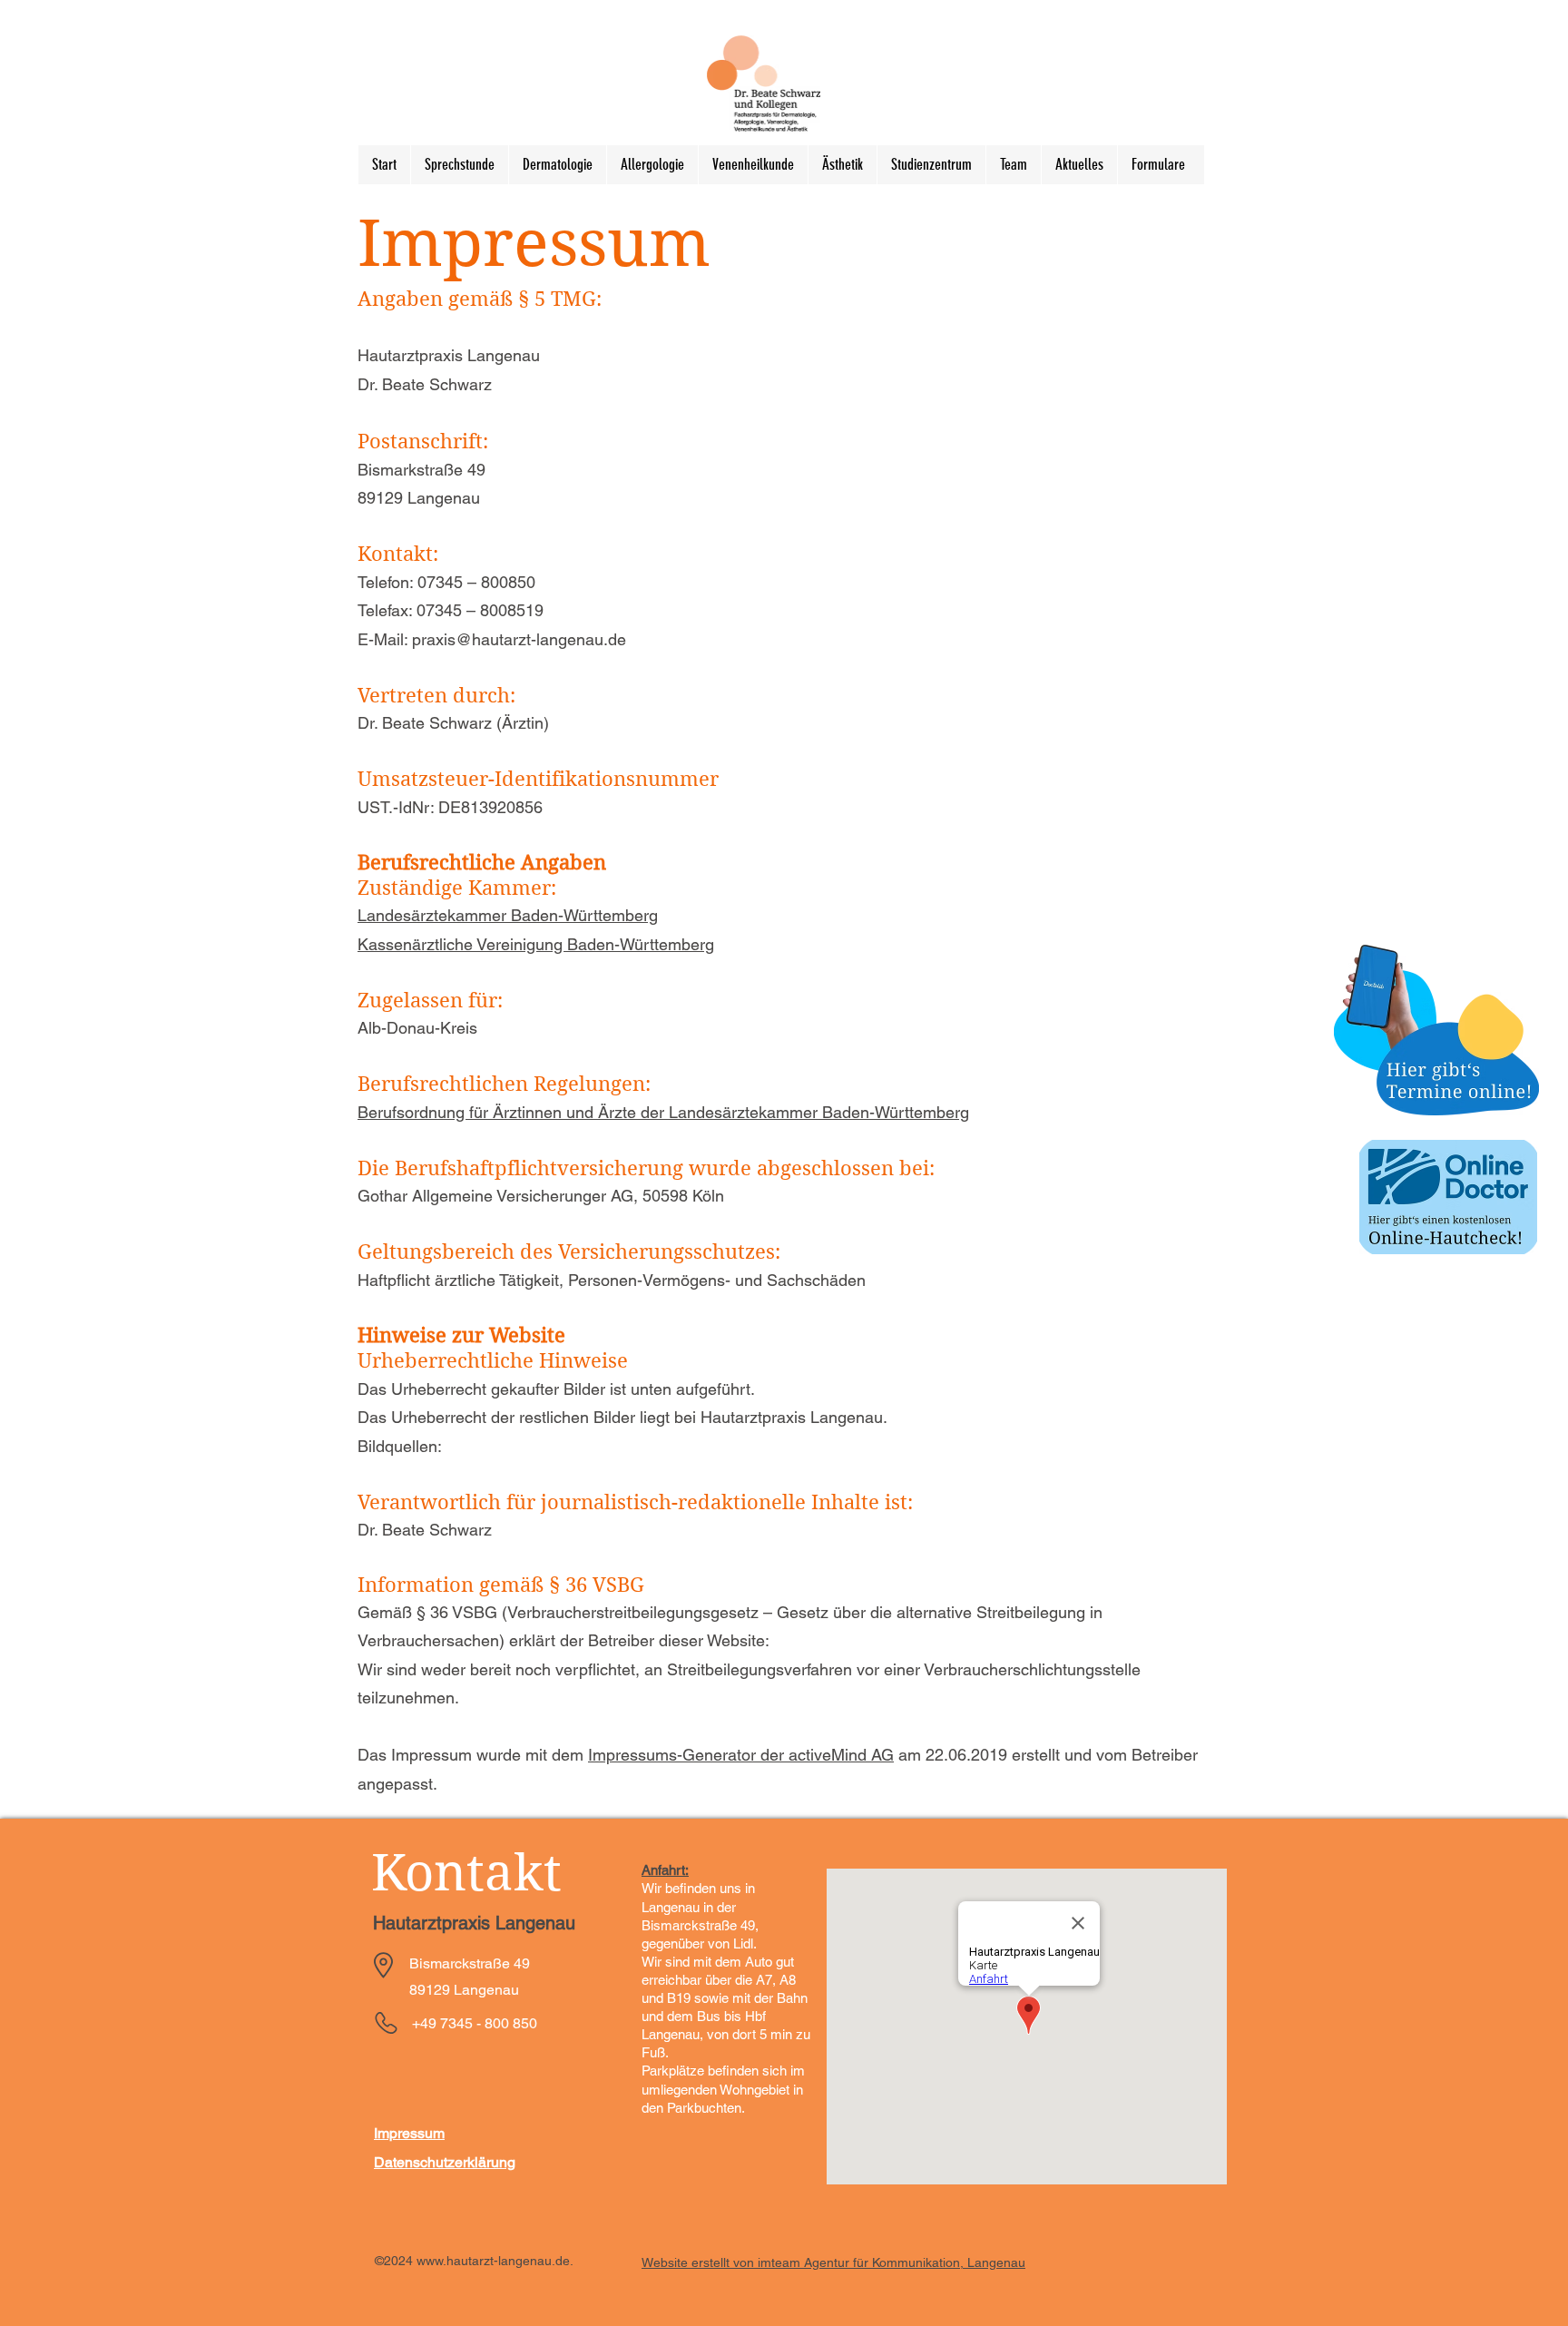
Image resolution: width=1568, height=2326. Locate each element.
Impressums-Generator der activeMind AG (741, 1755)
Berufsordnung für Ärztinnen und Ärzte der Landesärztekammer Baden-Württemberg (663, 1112)
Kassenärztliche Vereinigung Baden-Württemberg (536, 944)
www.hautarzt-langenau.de (493, 2261)
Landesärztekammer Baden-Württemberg (508, 915)
